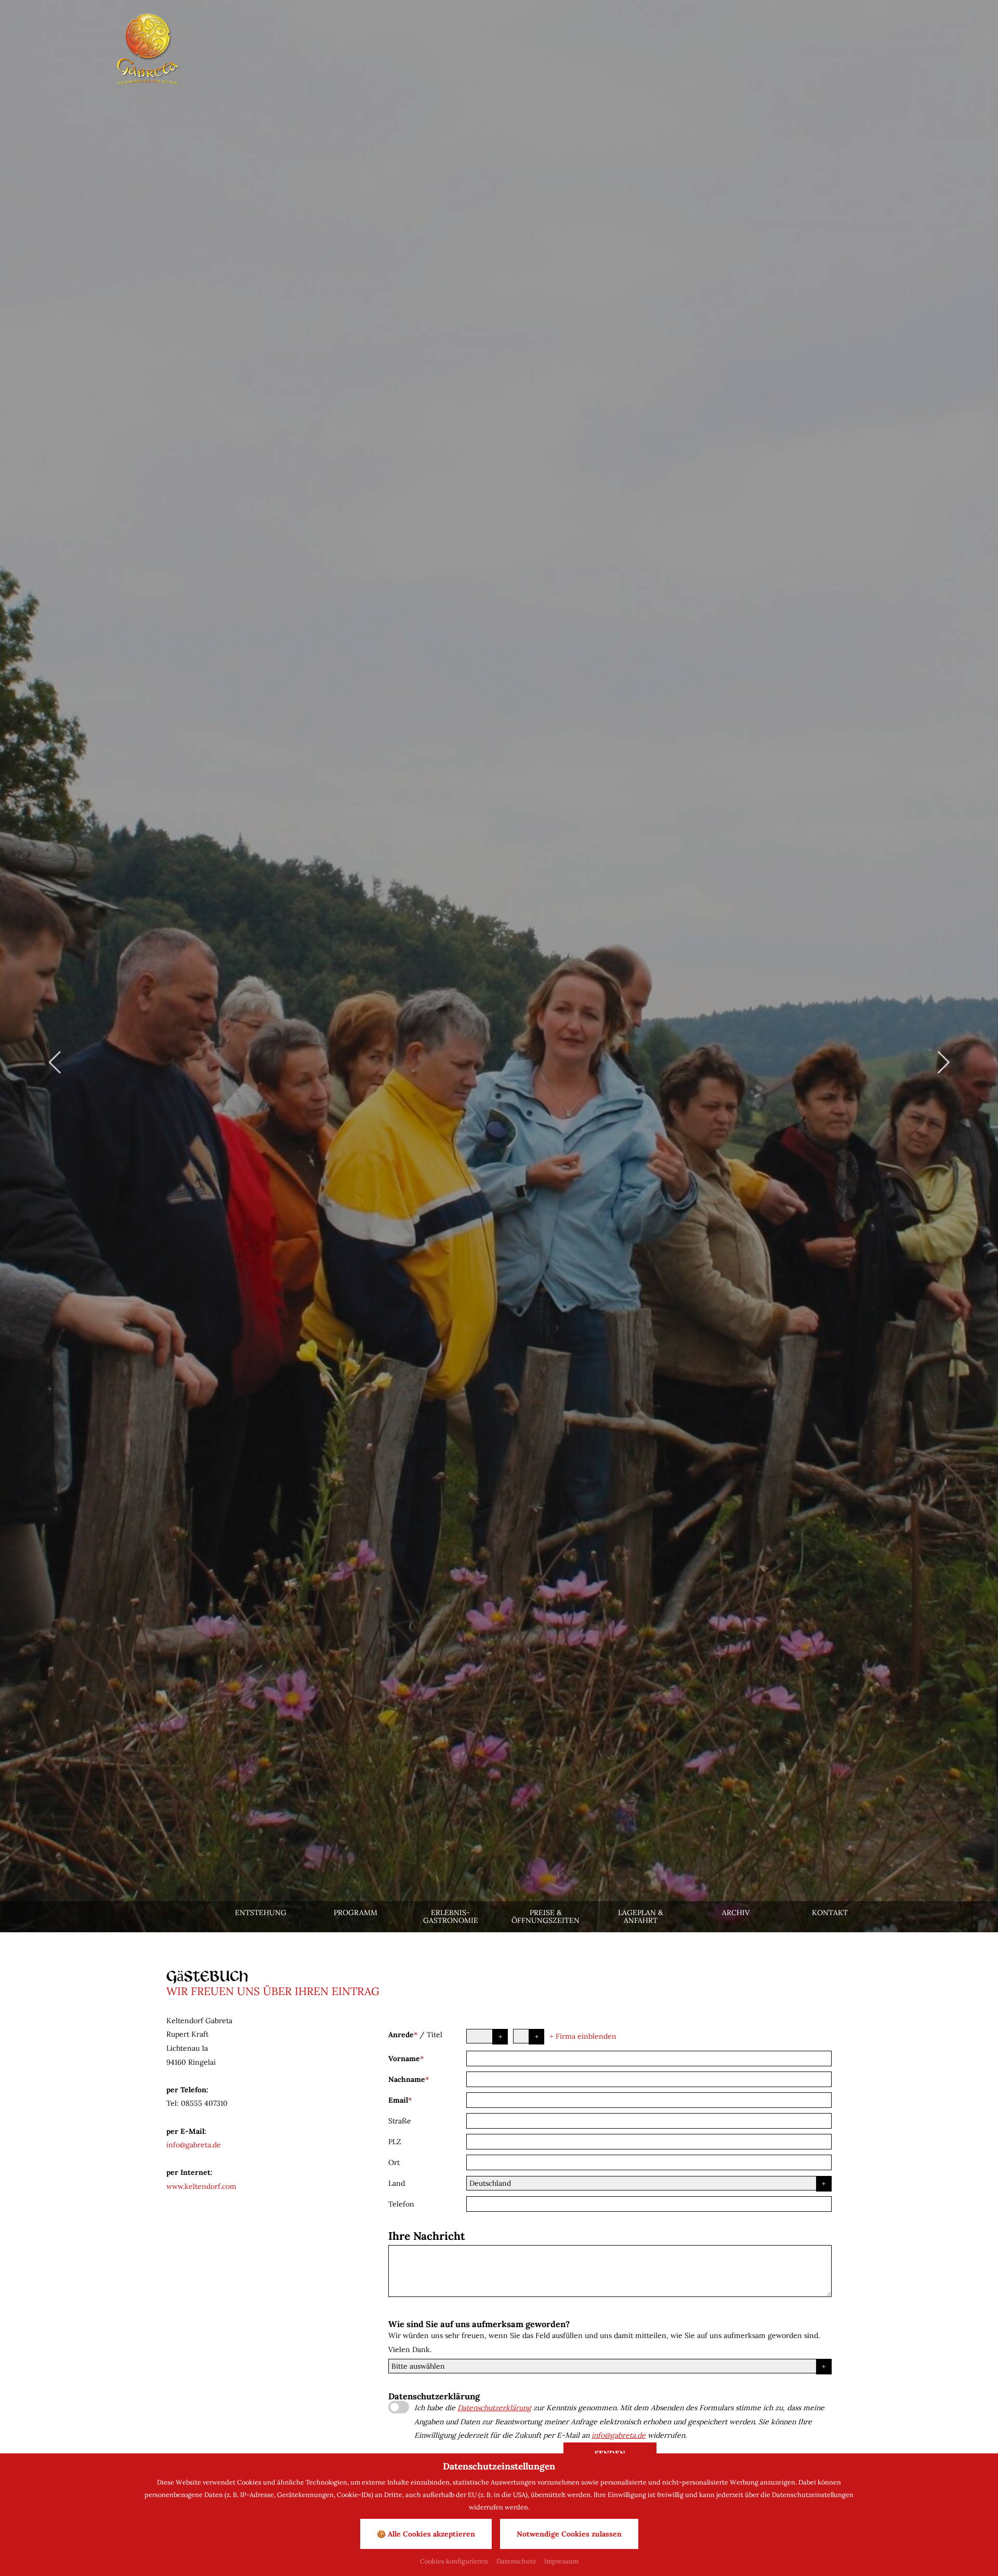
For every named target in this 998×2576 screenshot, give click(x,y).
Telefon (401, 2204)
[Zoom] (499, 966)
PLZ (395, 2142)
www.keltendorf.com (201, 2186)
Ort (394, 2162)
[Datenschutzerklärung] (399, 2407)
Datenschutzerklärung (494, 2408)
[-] (148, 49)
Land (397, 2183)
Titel (435, 2035)
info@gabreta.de (194, 2145)
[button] (55, 1063)
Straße (400, 2121)
